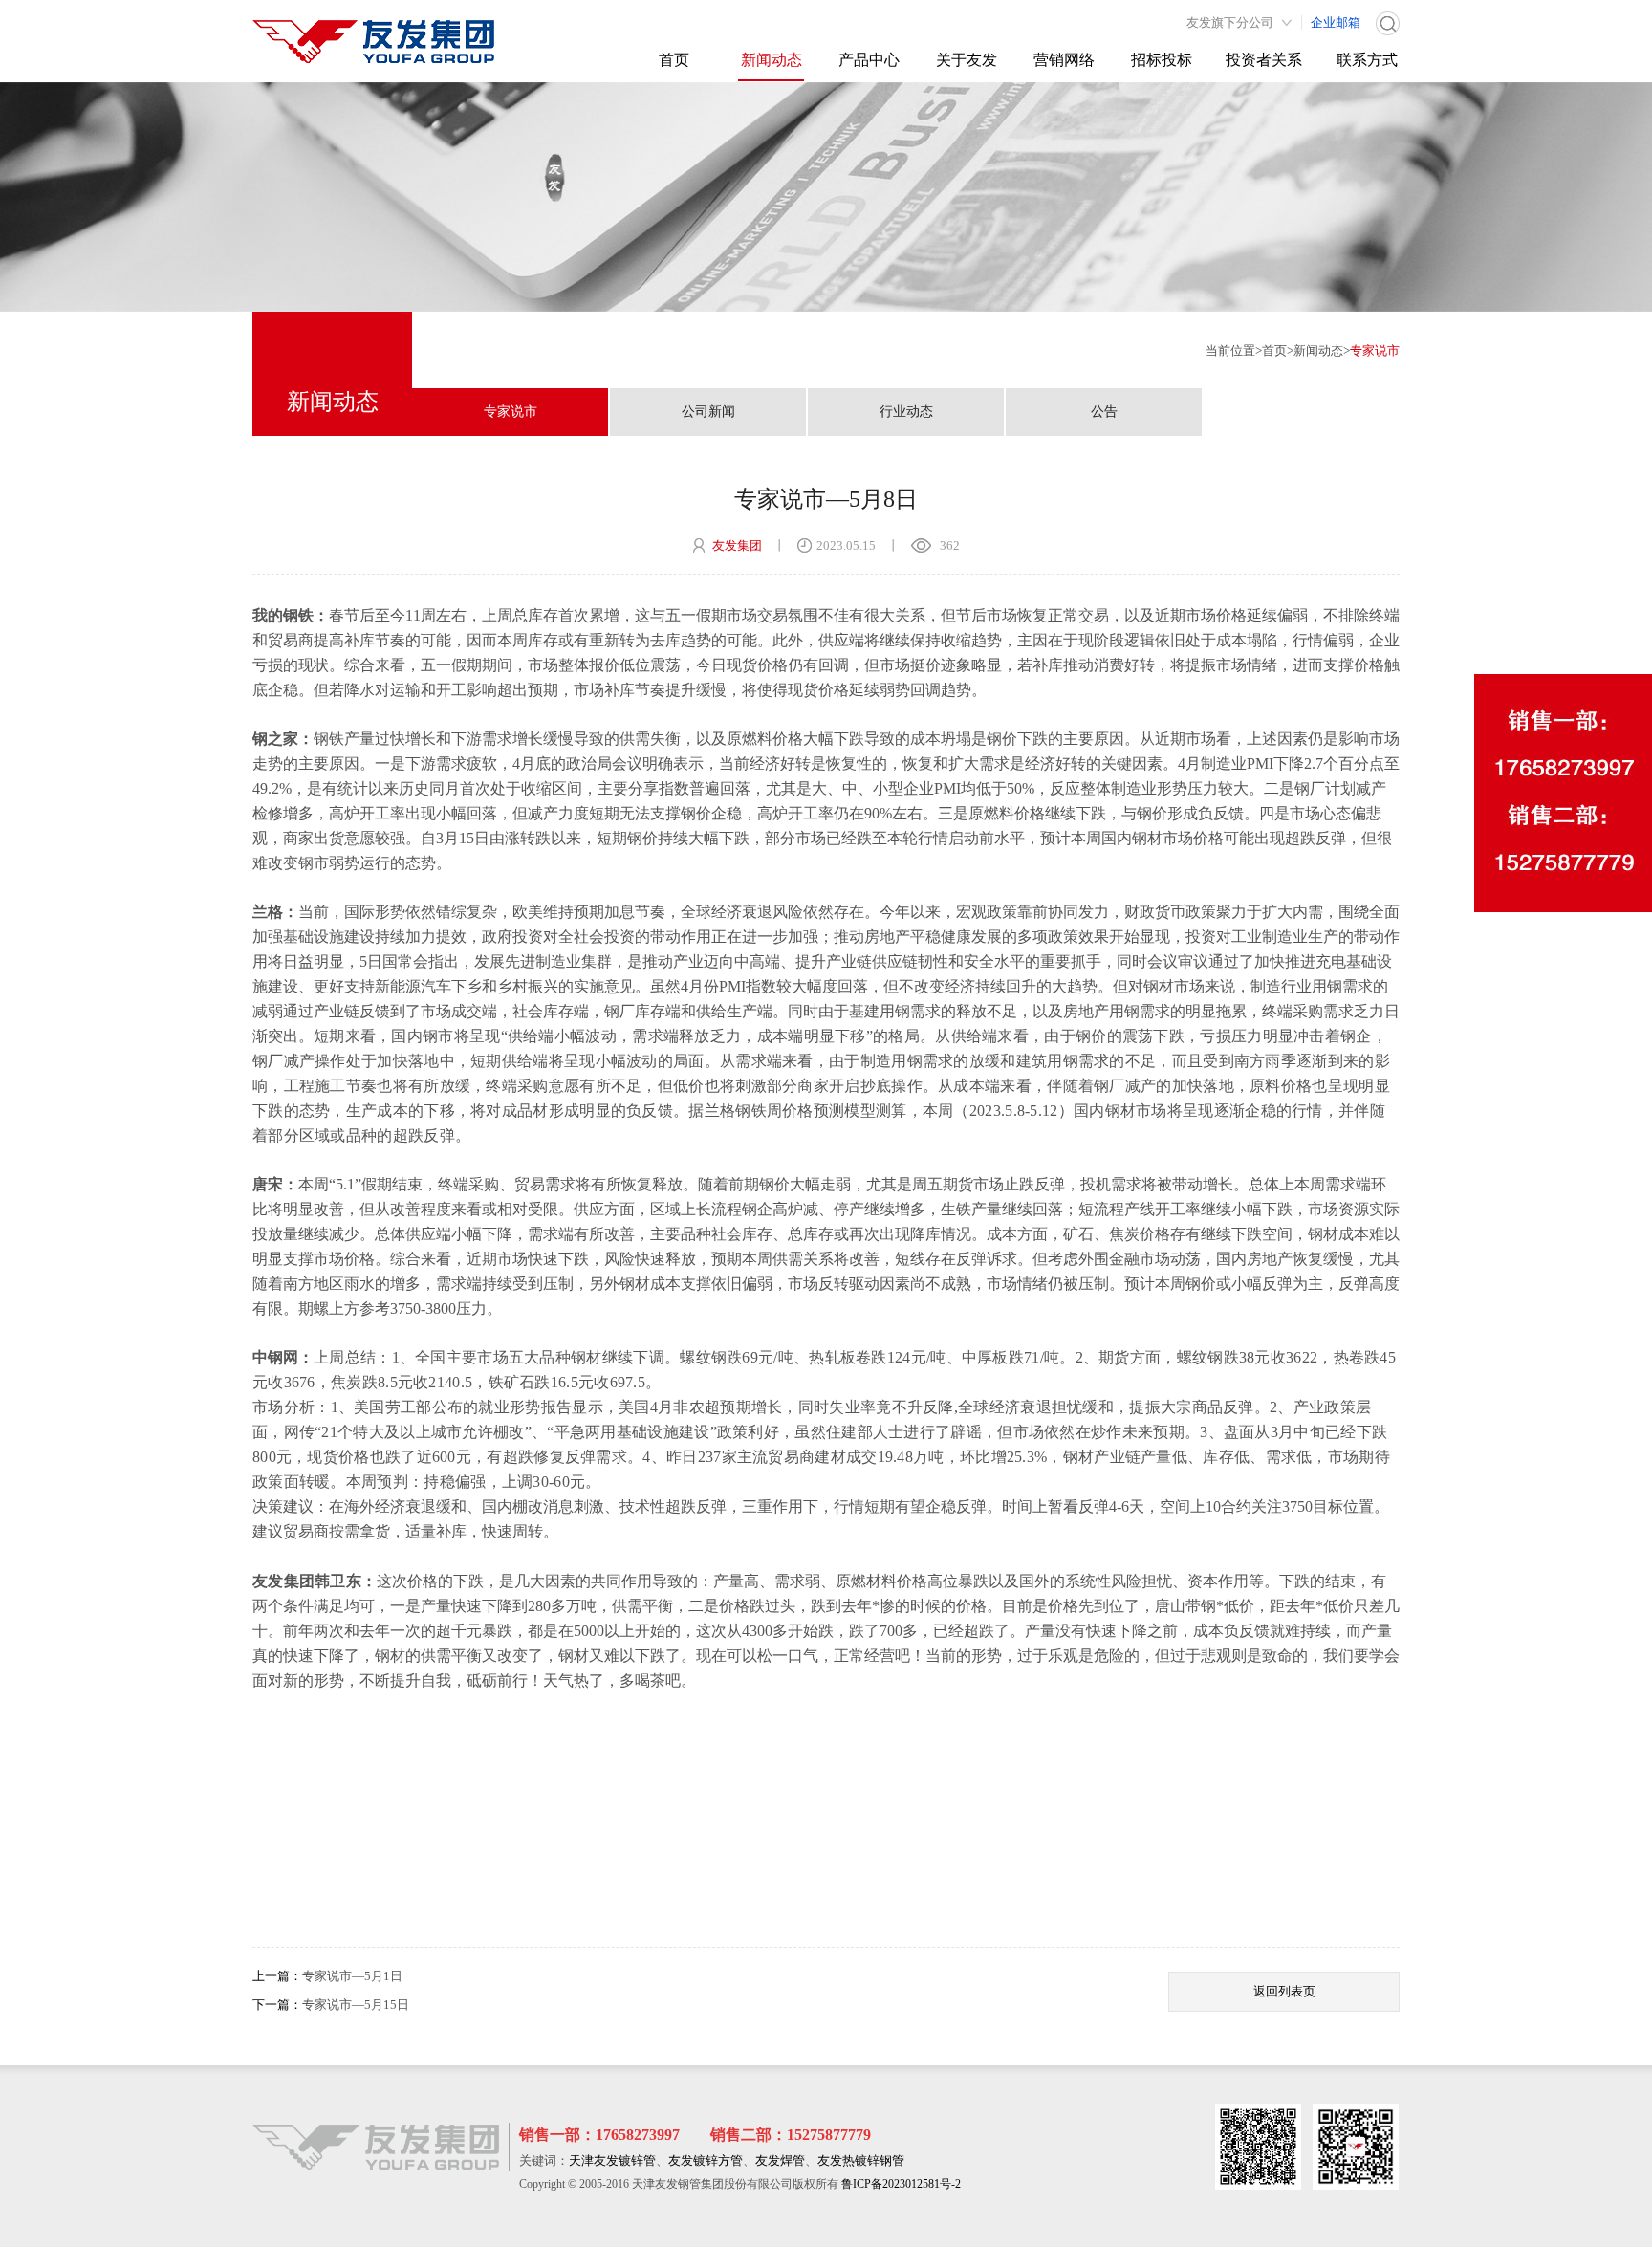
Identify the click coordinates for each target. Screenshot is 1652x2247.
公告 (1104, 412)
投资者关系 (1264, 60)
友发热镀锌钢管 (861, 2160)
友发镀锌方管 (706, 2160)
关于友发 (967, 60)
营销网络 (1064, 60)
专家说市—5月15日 (356, 2005)
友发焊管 (780, 2160)
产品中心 (869, 60)
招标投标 (1162, 60)
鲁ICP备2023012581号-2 (901, 2184)
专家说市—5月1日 (352, 1976)
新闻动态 (772, 60)
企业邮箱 (1336, 22)
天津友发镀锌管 (612, 2160)
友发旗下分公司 (1230, 22)
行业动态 (906, 412)
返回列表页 (1284, 1991)
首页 (674, 60)
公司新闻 (708, 412)
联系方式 (1367, 60)
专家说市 (1375, 350)
